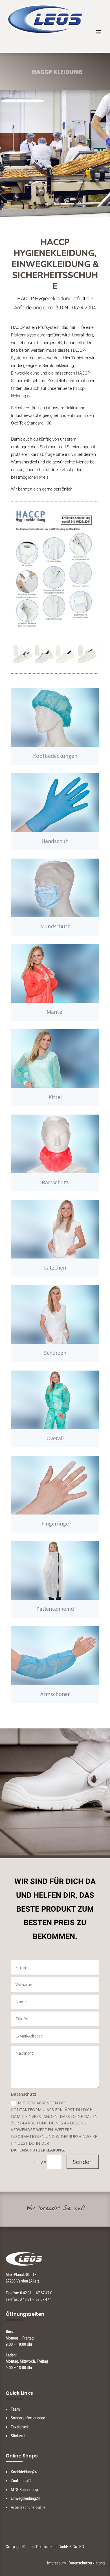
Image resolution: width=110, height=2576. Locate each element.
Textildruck (20, 2427)
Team (15, 2409)
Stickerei (18, 2436)
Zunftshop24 (21, 2481)
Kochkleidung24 (24, 2472)
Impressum (56, 2563)
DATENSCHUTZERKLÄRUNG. (38, 2150)
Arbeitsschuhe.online (28, 2507)
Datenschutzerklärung (87, 2563)
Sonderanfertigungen (28, 2418)
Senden (83, 2162)
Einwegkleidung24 (25, 2498)
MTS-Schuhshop (24, 2490)
